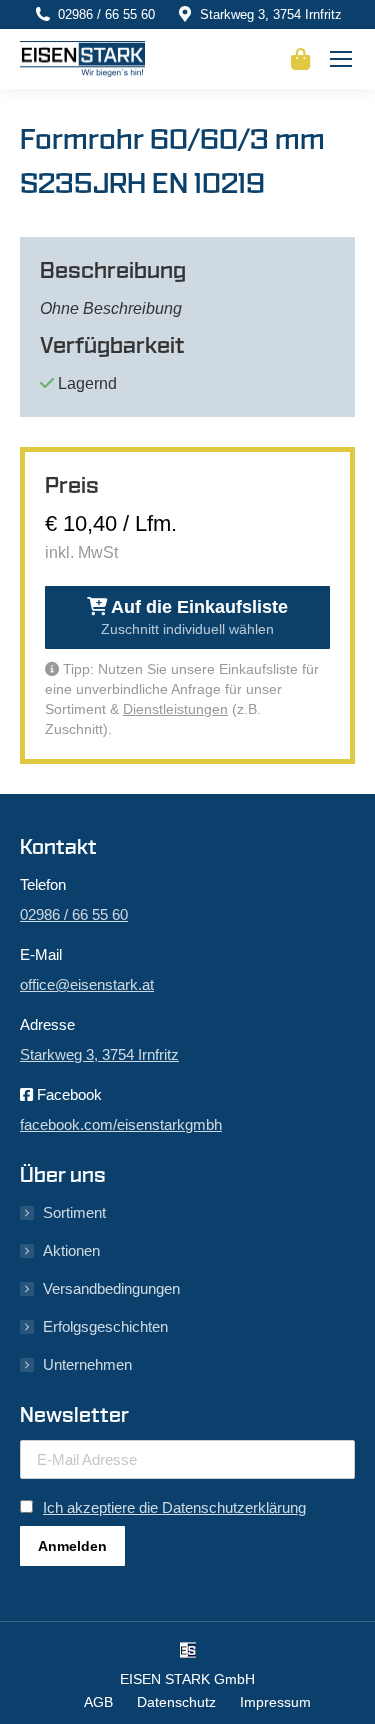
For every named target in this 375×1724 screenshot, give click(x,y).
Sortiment (74, 1212)
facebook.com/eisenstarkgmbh (121, 1124)
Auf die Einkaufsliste (194, 617)
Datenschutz (176, 1702)
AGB (98, 1702)
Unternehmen (87, 1364)
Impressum (275, 1702)
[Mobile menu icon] (341, 59)
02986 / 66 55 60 (106, 14)
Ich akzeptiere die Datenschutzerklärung (174, 1507)
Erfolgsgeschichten (105, 1326)
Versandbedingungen (111, 1288)
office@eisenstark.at (87, 984)
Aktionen (71, 1250)
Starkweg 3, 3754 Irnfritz (271, 14)
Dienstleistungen (175, 709)
